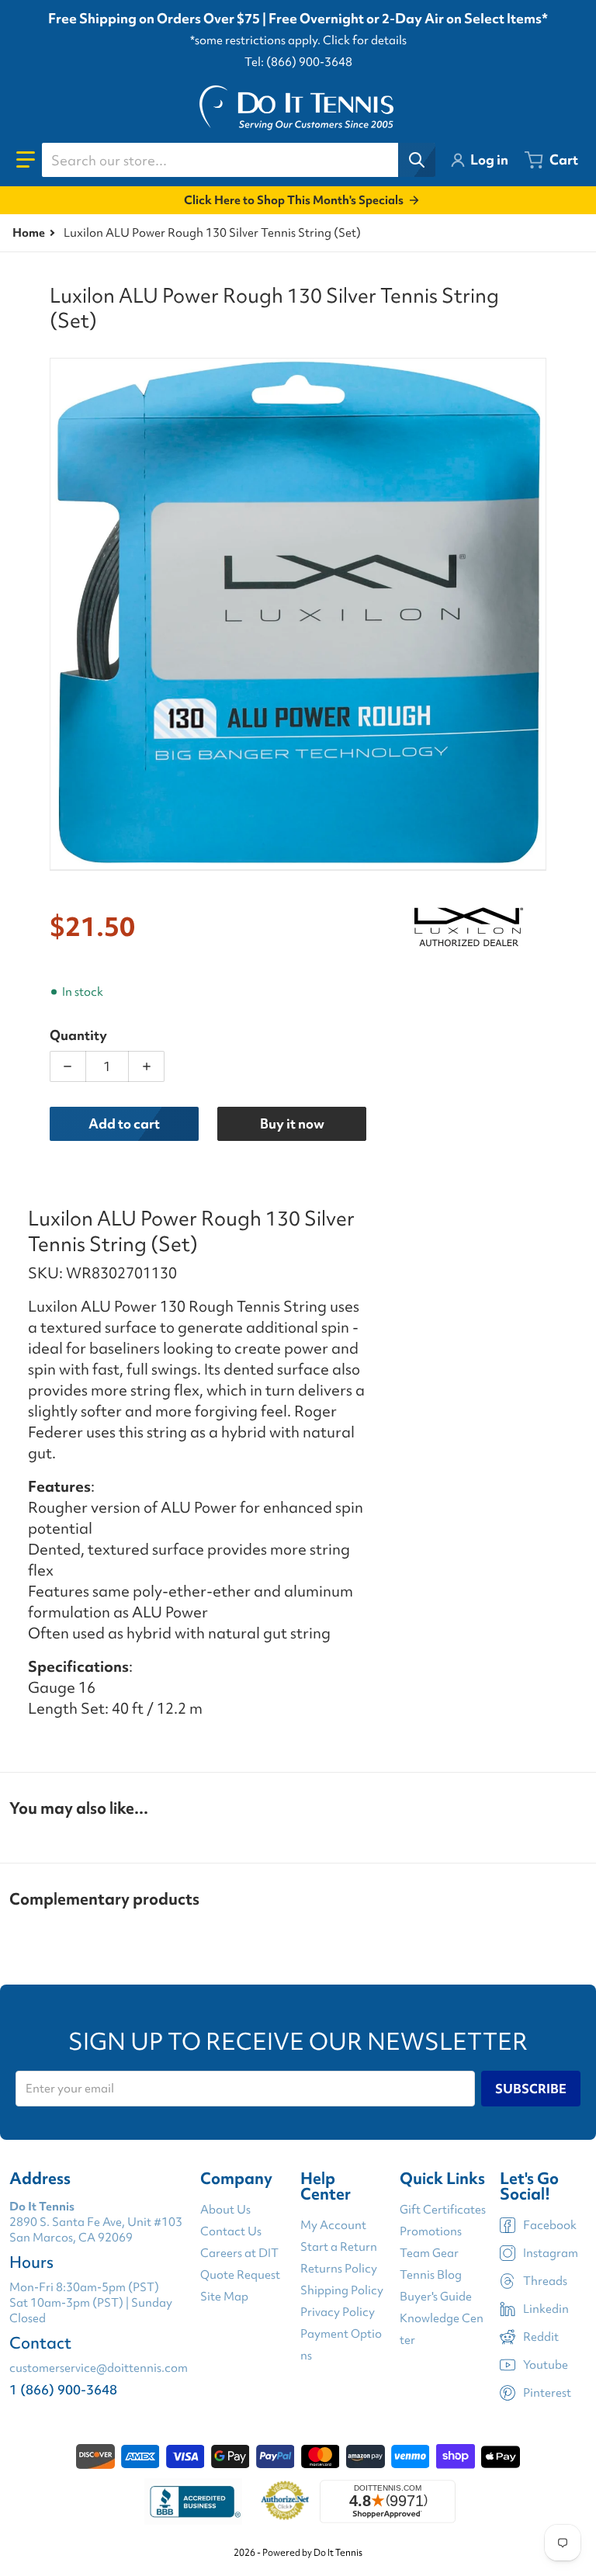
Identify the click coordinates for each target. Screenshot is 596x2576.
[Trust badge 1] (193, 2501)
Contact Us (231, 2231)
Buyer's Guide (436, 2297)
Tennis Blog (431, 2275)
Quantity (78, 1035)
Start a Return (339, 2247)
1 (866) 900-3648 (63, 2389)
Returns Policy (339, 2269)
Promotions (431, 2231)
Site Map (224, 2297)
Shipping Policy (342, 2290)
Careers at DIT (239, 2253)
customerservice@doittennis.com (99, 2368)
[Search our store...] (417, 160)
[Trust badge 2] (285, 2501)
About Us (225, 2210)
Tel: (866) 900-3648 (298, 62)
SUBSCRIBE (531, 2089)
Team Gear (429, 2253)
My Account (333, 2225)
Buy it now (292, 1123)
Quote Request (240, 2275)
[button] (26, 160)
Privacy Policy (338, 2312)
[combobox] (238, 160)
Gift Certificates (443, 2210)
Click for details (365, 40)
